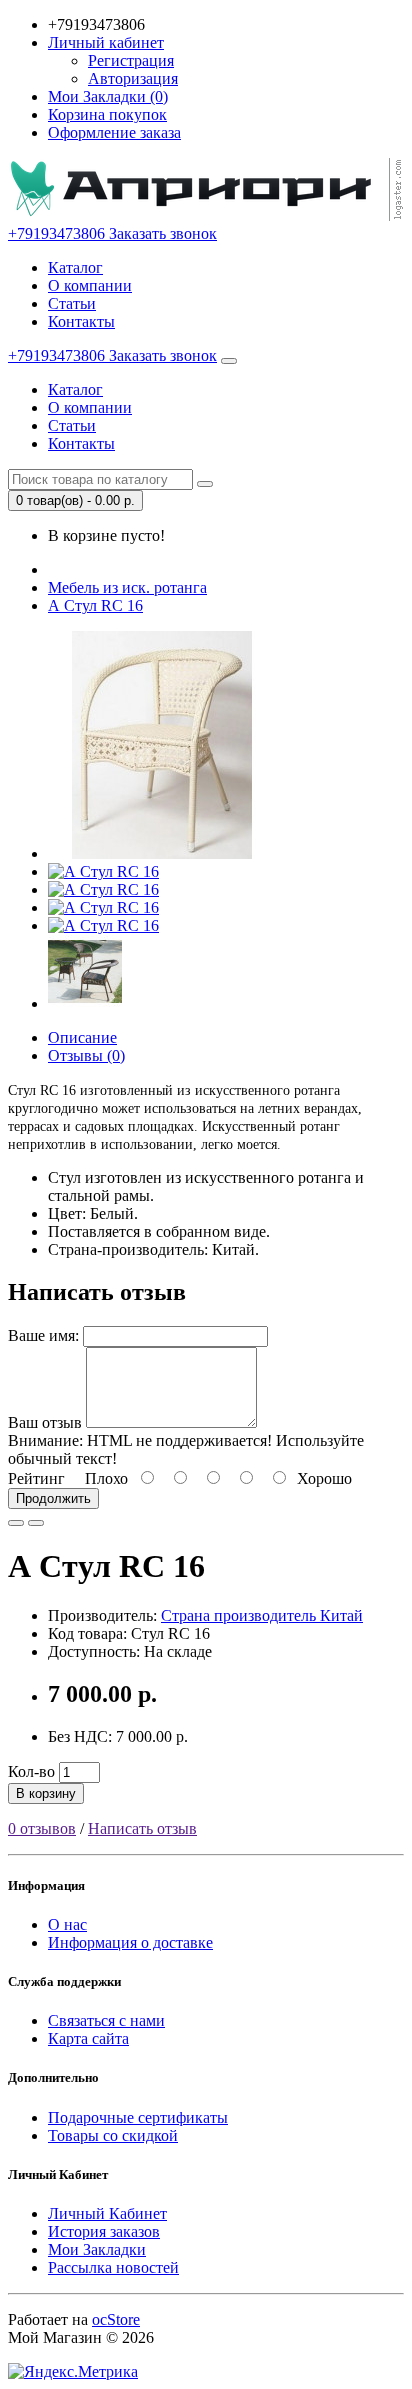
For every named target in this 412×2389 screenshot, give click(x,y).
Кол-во (31, 1771)
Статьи (72, 303)
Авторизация (133, 78)
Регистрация (131, 60)
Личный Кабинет (107, 2213)
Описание (82, 1037)
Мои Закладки (97, 2249)
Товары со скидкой (113, 2135)
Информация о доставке (130, 1942)
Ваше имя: (43, 1335)
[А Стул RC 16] (162, 853)
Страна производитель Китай (262, 1615)
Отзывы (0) (86, 1055)
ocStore (116, 2319)
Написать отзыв (142, 1828)
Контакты (81, 321)
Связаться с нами (106, 2020)
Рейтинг (36, 1478)
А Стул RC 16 (95, 605)
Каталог (75, 267)
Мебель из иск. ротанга (127, 587)
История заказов (104, 2231)
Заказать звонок (163, 233)
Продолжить (53, 1498)
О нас (67, 1924)
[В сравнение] (36, 1523)
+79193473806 (58, 233)
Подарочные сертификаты (138, 2117)
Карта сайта (88, 2038)
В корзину (46, 1793)
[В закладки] (16, 1523)
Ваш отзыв (45, 1422)
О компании (90, 285)
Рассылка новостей (113, 2267)
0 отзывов (42, 1828)
